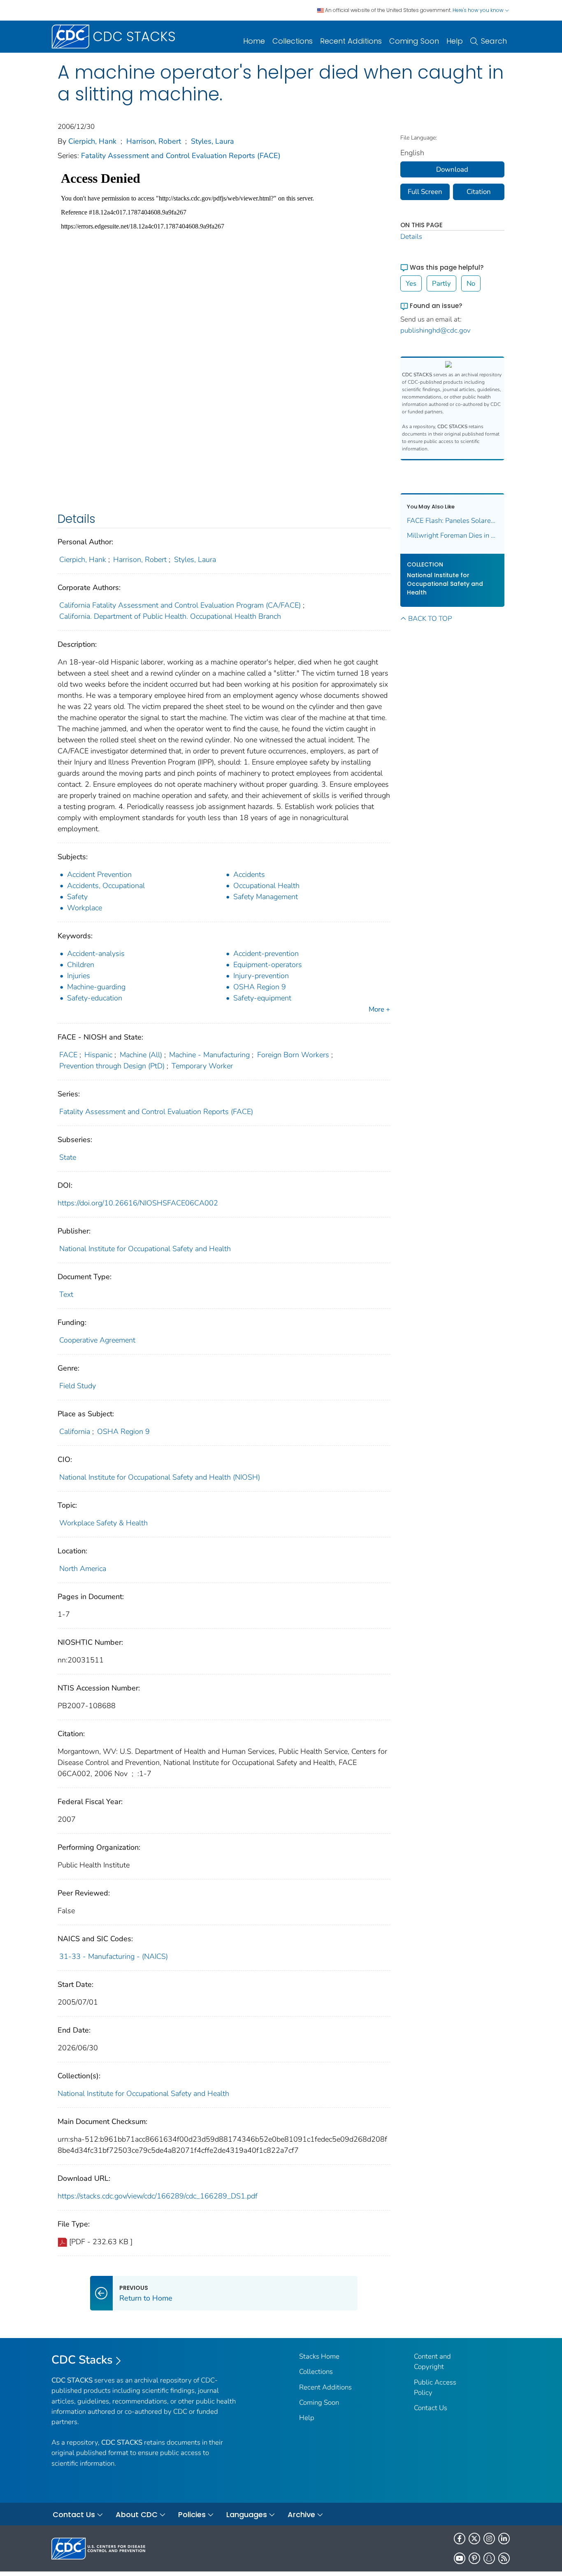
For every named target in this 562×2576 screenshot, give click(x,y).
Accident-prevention (266, 953)
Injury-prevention (261, 976)
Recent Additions (351, 41)
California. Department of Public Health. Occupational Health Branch (170, 616)
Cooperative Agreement (97, 1340)
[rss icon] (504, 2558)
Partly (441, 283)
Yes (411, 283)
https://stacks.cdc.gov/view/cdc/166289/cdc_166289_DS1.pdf (158, 2196)
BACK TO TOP (430, 619)
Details (411, 237)
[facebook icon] (460, 2539)
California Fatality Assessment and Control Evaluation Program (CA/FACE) (180, 605)
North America (83, 1569)
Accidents (249, 874)
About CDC (137, 2514)
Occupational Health (266, 886)
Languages (247, 2514)
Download (452, 169)
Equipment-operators (268, 965)
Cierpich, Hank (92, 141)
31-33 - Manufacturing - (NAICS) (114, 1956)
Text (66, 1294)
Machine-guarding (96, 987)
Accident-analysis (96, 953)
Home (254, 41)
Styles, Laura (212, 141)
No (471, 283)
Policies (192, 2514)
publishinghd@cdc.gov (435, 330)
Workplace (85, 908)
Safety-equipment (262, 998)
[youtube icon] (460, 2558)
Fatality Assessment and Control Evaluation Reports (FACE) (181, 156)
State (68, 1157)
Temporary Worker (202, 1066)
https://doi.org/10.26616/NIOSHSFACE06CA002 (138, 1203)
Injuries (79, 976)
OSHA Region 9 (260, 987)
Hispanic (98, 1055)
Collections (293, 41)
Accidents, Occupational (106, 886)
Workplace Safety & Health (103, 1523)
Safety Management (266, 897)
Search (494, 41)
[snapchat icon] (489, 2558)
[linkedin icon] (504, 2539)
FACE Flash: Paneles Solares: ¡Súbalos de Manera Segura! (453, 521)
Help (455, 41)
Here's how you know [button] (479, 10)
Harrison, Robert (154, 141)
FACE (68, 1055)
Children (81, 965)
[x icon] (474, 2539)
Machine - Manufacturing (209, 1055)
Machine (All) (141, 1055)
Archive (301, 2514)
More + (379, 1009)
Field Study (78, 1386)
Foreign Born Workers (293, 1055)
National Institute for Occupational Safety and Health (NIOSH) (160, 1477)
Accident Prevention (99, 874)
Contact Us (431, 2408)
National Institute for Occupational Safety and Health (145, 1249)
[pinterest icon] (474, 2558)
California (75, 1431)
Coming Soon (414, 41)
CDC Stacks (82, 2360)
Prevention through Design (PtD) (112, 1066)
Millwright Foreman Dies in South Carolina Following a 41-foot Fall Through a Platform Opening (453, 535)
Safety (77, 897)
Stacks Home (319, 2356)
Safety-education (95, 998)
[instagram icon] (489, 2539)
